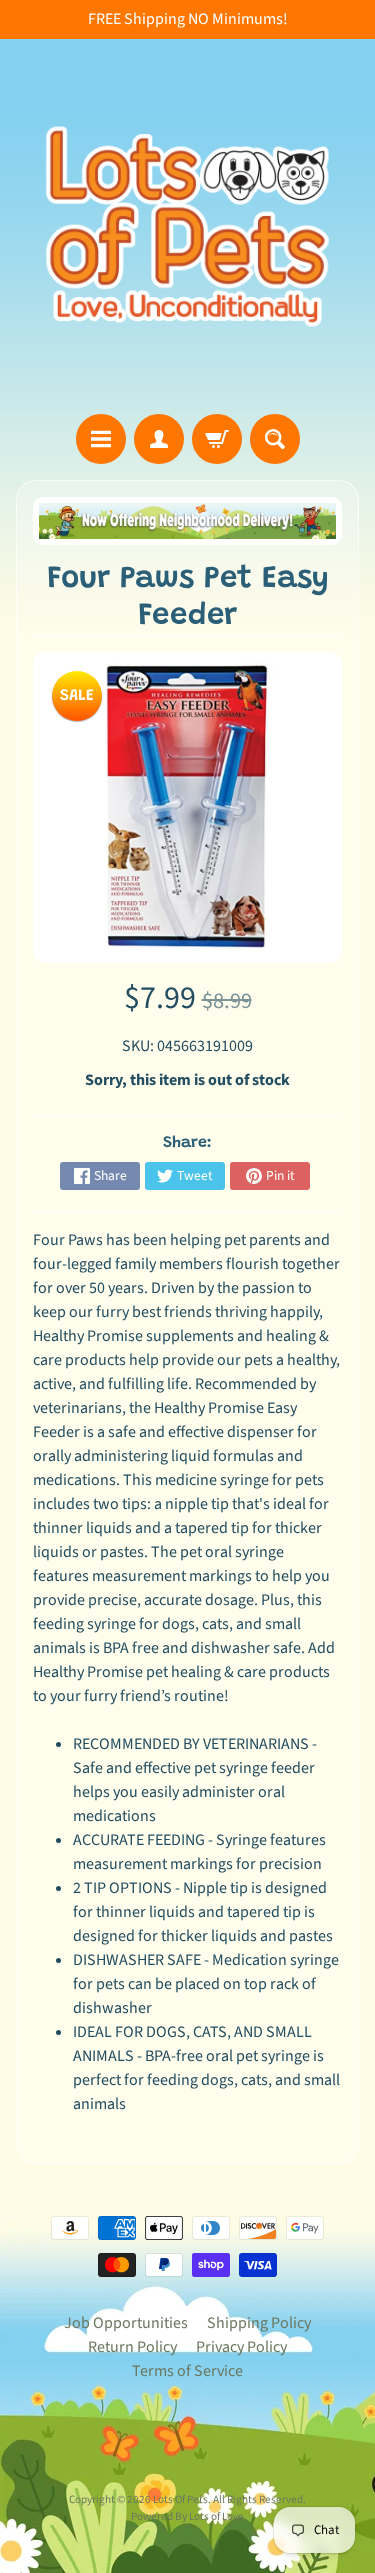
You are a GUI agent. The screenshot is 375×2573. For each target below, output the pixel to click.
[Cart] (217, 439)
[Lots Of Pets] (187, 226)
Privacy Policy (241, 2347)
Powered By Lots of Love (187, 2516)
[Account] (159, 439)
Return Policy (132, 2347)
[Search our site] (275, 439)
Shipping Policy (259, 2323)
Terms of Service (187, 2371)
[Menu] (101, 439)
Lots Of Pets (180, 2499)
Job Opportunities (126, 2323)
